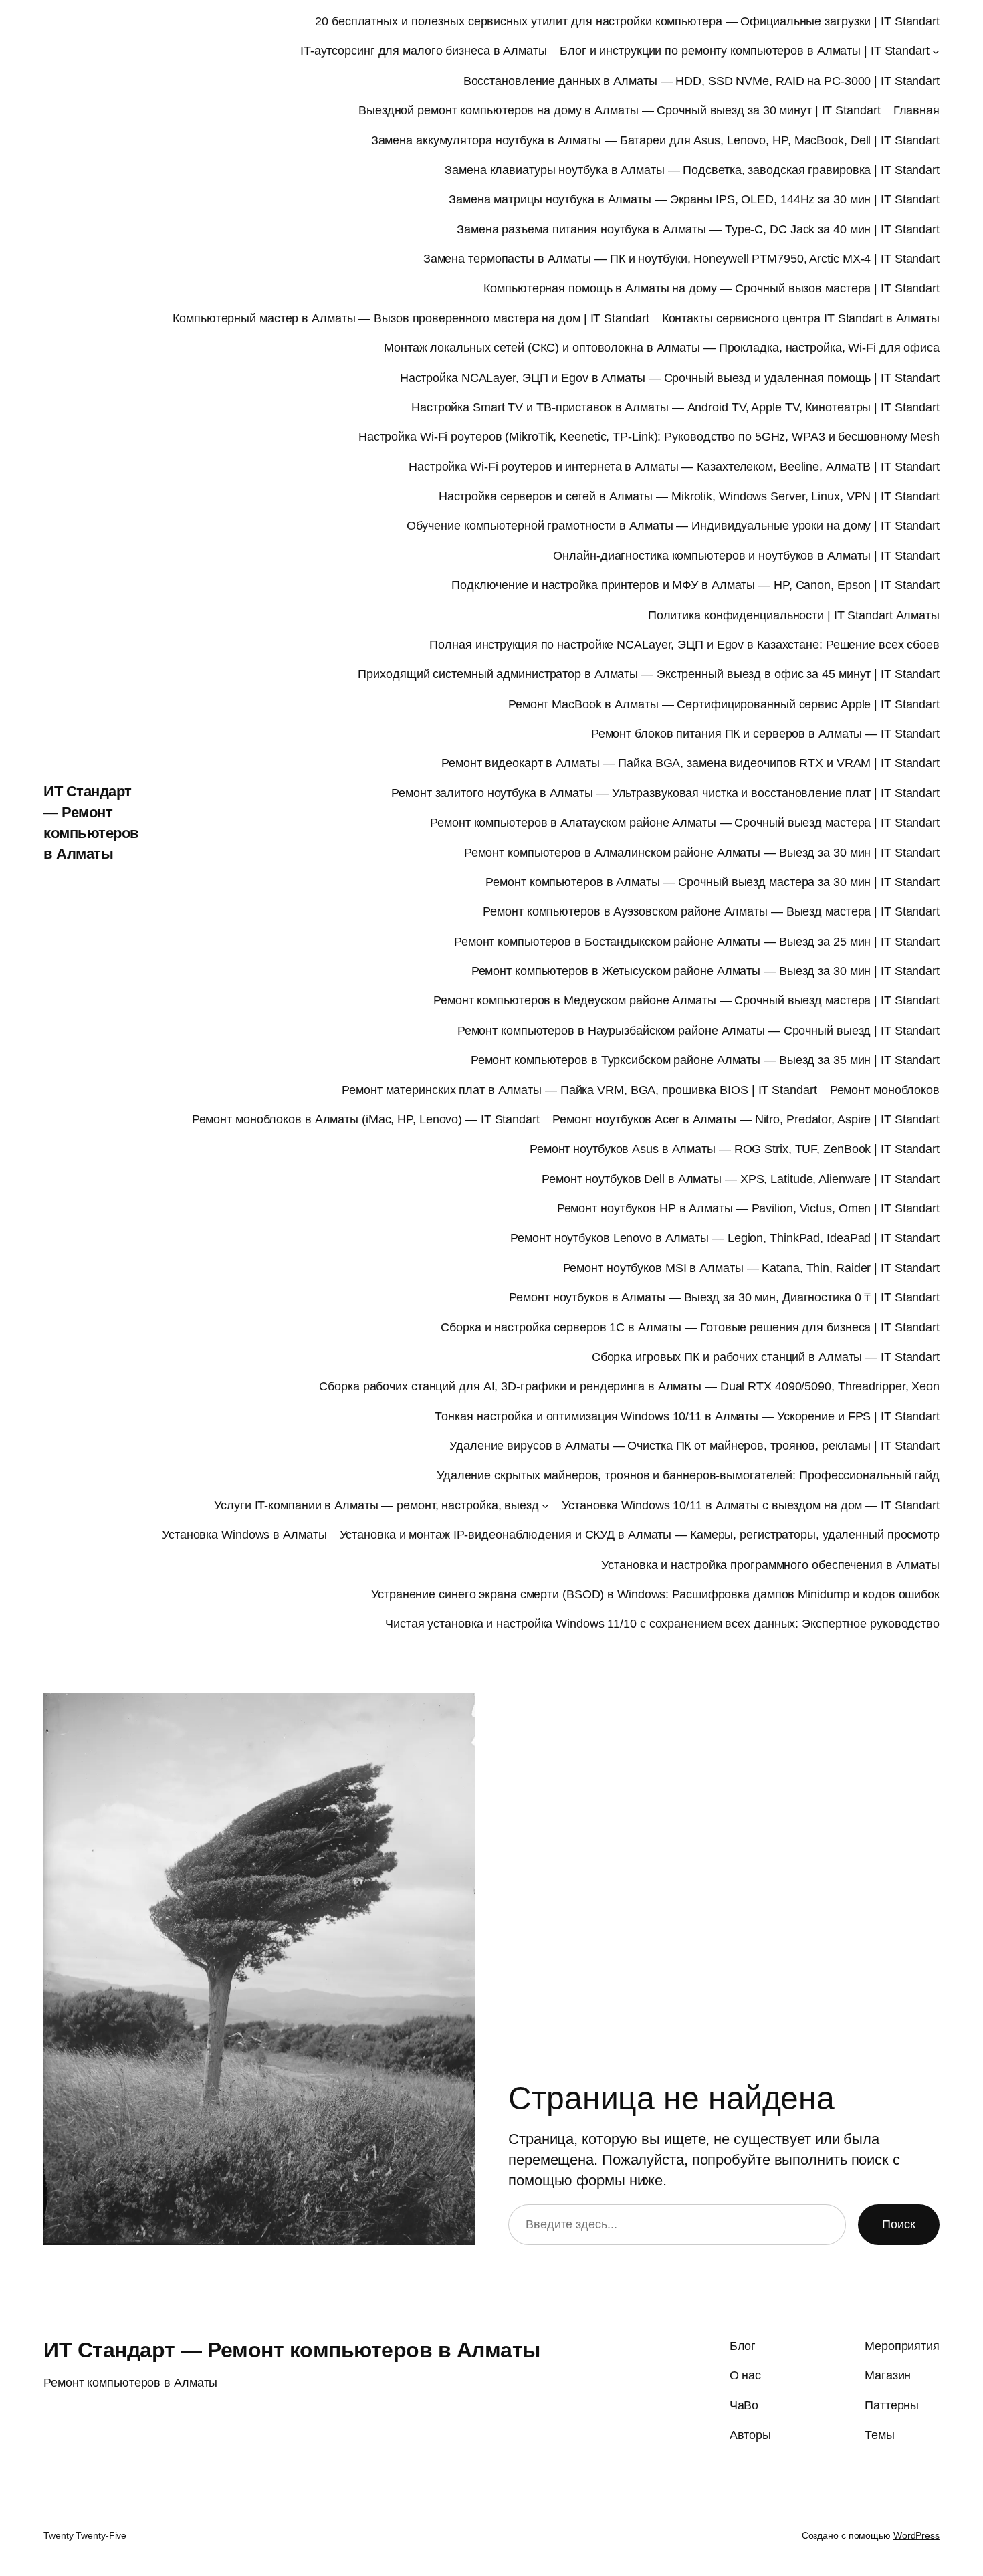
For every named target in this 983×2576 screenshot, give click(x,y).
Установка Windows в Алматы (244, 1535)
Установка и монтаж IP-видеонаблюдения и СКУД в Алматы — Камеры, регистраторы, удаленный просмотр (640, 1535)
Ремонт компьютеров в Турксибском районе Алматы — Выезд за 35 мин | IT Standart (705, 1060)
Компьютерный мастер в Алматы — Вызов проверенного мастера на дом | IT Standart (411, 318)
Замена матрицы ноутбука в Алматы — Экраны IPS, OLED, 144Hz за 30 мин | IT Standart (694, 199)
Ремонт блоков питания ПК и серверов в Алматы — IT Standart (765, 734)
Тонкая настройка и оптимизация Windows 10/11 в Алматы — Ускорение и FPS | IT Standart (687, 1416)
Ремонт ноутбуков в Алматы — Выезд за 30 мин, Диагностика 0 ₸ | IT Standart (724, 1297)
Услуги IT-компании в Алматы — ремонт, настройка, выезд (376, 1505)
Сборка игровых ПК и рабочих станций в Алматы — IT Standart (766, 1357)
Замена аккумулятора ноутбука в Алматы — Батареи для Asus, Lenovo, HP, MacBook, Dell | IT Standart (655, 140)
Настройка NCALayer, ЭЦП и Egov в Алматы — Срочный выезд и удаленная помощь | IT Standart (670, 378)
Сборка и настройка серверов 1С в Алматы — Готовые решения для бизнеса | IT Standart (690, 1327)
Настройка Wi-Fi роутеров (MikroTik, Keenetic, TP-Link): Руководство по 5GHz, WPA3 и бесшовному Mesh (649, 437)
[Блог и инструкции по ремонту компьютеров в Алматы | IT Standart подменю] (936, 52)
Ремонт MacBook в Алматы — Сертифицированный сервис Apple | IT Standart (724, 704)
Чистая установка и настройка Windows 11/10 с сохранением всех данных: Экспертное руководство (662, 1624)
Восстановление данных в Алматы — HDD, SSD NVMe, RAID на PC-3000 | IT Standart (701, 81)
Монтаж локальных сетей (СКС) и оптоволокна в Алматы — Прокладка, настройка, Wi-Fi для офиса (662, 348)
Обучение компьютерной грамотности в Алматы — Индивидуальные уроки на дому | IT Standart (673, 526)
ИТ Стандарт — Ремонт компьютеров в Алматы (292, 2350)
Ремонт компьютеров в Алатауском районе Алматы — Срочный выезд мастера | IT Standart (685, 823)
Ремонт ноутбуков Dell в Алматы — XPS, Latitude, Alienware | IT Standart (741, 1179)
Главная (916, 110)
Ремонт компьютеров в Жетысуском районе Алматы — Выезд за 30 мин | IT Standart (705, 971)
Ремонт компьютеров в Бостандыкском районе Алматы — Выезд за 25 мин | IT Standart (697, 942)
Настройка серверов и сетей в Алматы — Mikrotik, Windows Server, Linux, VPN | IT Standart (689, 496)
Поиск (899, 2224)
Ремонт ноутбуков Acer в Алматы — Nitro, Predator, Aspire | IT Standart (746, 1119)
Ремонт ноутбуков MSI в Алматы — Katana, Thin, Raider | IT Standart (751, 1268)
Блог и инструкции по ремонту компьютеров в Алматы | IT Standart (745, 51)
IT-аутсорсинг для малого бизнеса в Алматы (424, 51)
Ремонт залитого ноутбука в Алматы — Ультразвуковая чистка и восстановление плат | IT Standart (665, 793)
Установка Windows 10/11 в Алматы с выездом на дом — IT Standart (751, 1505)
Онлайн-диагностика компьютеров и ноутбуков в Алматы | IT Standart (746, 556)
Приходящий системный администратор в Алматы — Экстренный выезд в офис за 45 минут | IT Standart (649, 674)
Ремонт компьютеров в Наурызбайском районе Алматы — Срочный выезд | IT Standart (698, 1031)
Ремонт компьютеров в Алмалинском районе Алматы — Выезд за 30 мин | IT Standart (702, 853)
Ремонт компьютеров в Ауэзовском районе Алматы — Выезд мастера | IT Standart (711, 911)
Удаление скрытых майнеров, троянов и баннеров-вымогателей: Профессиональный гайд (688, 1475)
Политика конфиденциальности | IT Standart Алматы (794, 615)
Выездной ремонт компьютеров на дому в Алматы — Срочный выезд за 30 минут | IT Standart (619, 110)
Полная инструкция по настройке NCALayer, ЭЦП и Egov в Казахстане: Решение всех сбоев (684, 645)
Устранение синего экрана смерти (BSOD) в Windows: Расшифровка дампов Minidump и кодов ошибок (655, 1594)
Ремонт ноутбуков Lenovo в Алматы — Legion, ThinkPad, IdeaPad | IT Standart (725, 1238)
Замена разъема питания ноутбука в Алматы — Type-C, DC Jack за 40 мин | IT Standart (698, 229)
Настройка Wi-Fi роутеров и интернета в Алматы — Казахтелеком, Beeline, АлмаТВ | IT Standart (674, 467)
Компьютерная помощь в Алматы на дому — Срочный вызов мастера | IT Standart (712, 288)
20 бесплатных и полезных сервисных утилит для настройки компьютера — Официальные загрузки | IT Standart (627, 21)
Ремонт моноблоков (885, 1090)
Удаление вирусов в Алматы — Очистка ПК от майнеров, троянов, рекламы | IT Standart (694, 1446)
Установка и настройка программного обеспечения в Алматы (770, 1565)
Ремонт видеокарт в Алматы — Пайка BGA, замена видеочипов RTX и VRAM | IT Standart (690, 763)
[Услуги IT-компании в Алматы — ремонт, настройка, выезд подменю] (545, 1506)
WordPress (916, 2535)
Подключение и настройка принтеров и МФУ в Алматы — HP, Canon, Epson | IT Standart (695, 585)
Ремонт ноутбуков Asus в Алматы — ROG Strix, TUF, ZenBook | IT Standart (735, 1149)
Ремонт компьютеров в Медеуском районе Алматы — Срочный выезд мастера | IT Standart (686, 1000)
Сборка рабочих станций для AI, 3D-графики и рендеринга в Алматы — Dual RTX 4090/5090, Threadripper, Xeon (629, 1386)
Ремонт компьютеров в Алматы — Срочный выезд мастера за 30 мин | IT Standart (713, 882)
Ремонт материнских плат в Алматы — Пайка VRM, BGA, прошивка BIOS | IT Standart (579, 1090)
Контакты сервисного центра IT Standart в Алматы (801, 318)
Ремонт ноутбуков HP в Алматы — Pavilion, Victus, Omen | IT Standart (748, 1208)
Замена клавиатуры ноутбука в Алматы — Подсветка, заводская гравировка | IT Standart (692, 170)
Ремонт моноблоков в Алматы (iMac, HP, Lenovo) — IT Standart (366, 1119)
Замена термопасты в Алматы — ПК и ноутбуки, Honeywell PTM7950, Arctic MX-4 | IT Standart (681, 259)
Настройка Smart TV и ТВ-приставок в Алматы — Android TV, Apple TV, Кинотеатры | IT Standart (675, 407)
